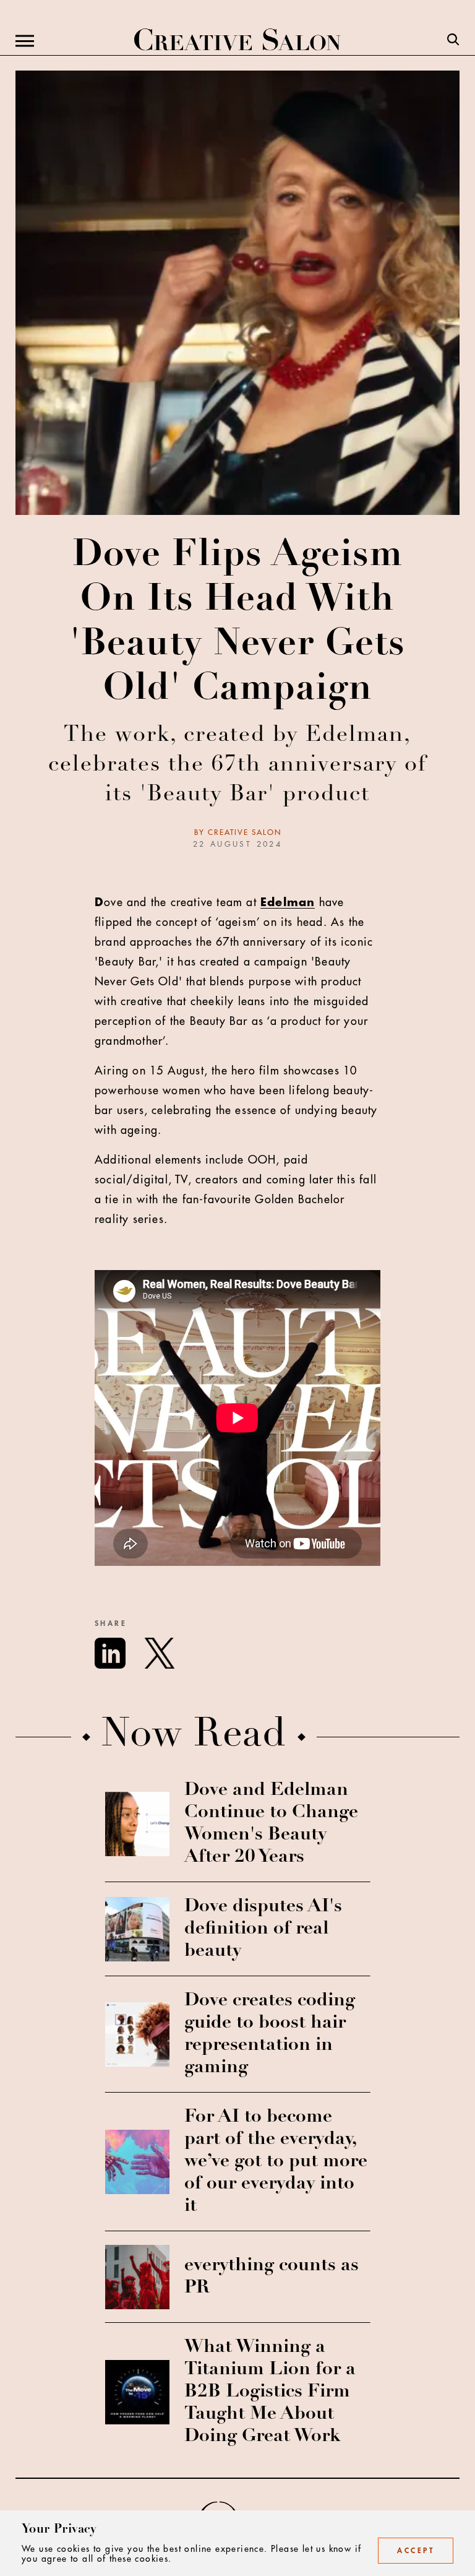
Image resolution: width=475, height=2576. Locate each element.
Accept (416, 2551)
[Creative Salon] (237, 41)
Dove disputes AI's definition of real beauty (263, 1929)
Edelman (288, 902)
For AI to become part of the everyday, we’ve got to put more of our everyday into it (276, 2162)
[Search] (453, 41)
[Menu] (25, 41)
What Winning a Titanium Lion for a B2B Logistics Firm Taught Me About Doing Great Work (270, 2392)
